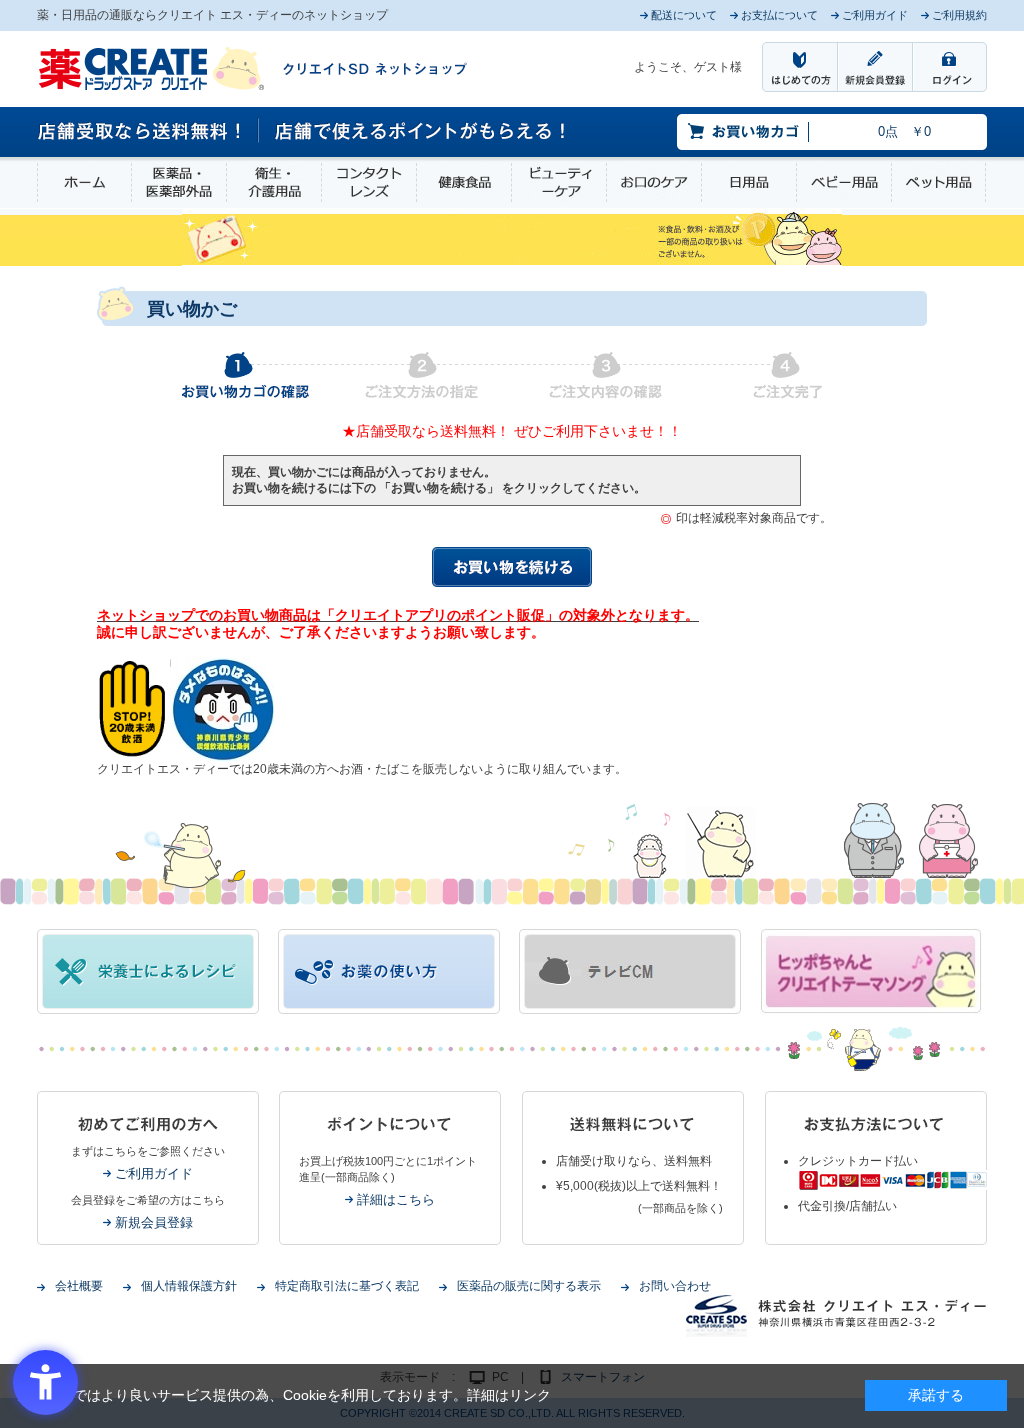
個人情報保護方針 (189, 1286)
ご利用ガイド (154, 1173)
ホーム (84, 182)
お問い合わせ (675, 1286)
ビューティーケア (559, 182)
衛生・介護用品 (274, 182)
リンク (530, 1395)
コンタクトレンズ (369, 182)
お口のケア (654, 182)
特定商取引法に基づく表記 (347, 1286)
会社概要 (79, 1286)
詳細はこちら (396, 1199)
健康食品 (464, 182)
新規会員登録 (154, 1222)
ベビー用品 (844, 182)
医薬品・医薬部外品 (179, 182)
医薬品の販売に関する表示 (529, 1286)
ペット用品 (938, 182)
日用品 (749, 182)
